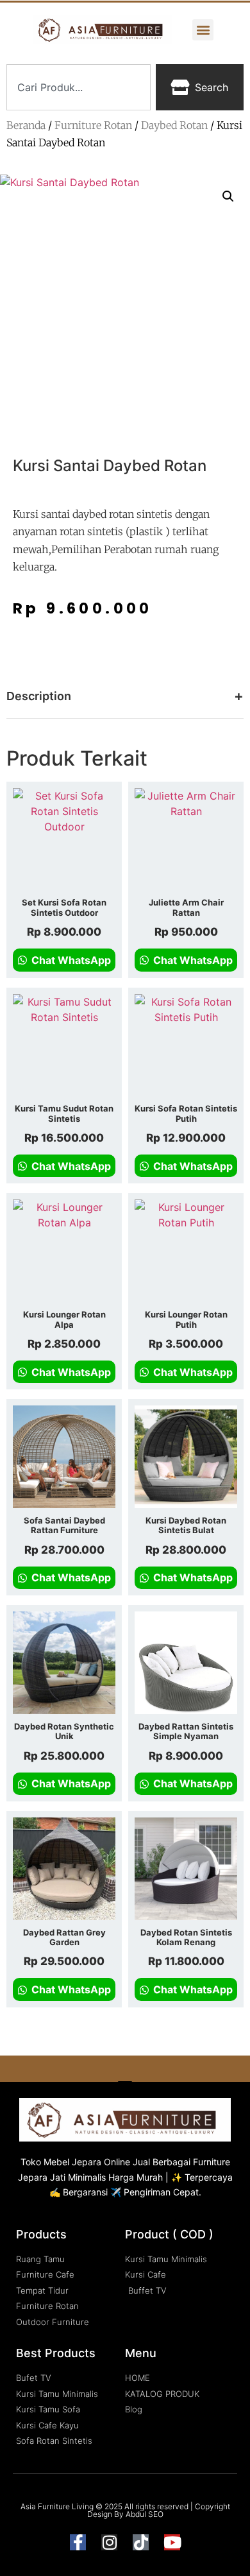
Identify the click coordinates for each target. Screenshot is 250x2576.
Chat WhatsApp (70, 960)
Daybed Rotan (174, 125)
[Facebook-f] (78, 2542)
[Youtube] (172, 2542)
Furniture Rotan (93, 125)
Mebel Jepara (72, 2162)
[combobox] (79, 87)
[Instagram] (109, 2542)
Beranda (26, 125)
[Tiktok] (141, 2542)
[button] (203, 30)
